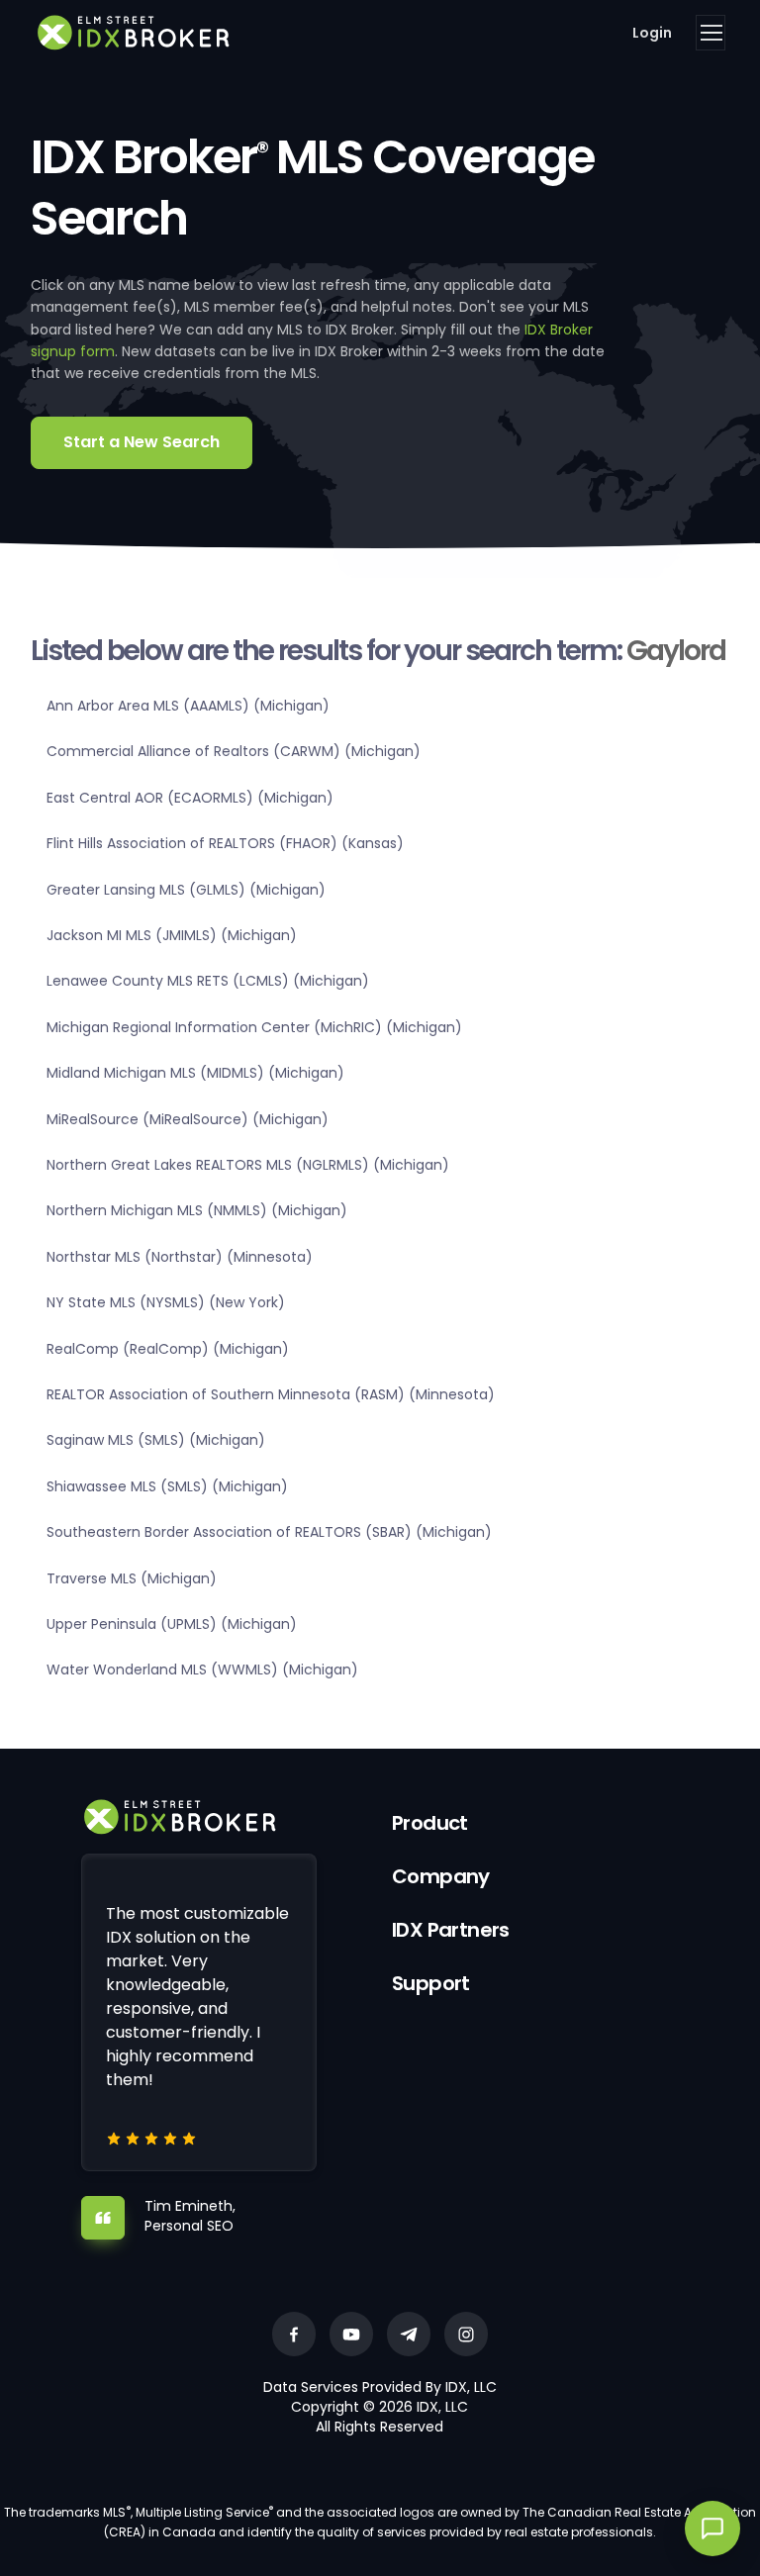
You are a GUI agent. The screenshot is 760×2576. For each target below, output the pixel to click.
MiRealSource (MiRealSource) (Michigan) (188, 1119)
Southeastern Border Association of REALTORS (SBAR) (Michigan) (269, 1532)
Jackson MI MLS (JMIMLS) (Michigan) (172, 935)
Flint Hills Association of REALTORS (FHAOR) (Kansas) (225, 843)
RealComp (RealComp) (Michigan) (168, 1349)
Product (430, 1823)
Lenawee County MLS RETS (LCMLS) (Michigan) (208, 981)
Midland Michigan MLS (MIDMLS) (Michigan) (195, 1073)
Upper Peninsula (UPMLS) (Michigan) (172, 1624)
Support (431, 1983)
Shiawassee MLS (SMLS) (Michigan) (167, 1486)
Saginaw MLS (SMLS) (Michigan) (156, 1440)
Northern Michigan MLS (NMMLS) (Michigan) (197, 1210)
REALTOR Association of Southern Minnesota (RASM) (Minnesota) (271, 1394)
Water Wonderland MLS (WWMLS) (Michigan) (202, 1670)
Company (441, 1876)
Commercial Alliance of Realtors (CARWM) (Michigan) (234, 751)
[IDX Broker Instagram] (466, 2334)
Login (652, 33)
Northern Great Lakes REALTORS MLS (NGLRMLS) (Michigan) (248, 1165)
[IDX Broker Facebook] (294, 2334)
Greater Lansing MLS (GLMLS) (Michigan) (186, 890)
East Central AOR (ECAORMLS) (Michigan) (190, 798)
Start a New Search (142, 442)
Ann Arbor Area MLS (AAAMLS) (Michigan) (188, 706)
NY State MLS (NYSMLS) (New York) (166, 1302)
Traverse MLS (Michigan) (132, 1578)
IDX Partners (451, 1930)
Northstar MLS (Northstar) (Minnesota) (180, 1257)
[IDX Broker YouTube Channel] (351, 2334)
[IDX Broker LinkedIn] (409, 2334)
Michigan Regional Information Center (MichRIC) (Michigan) (254, 1027)
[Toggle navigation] (711, 33)
